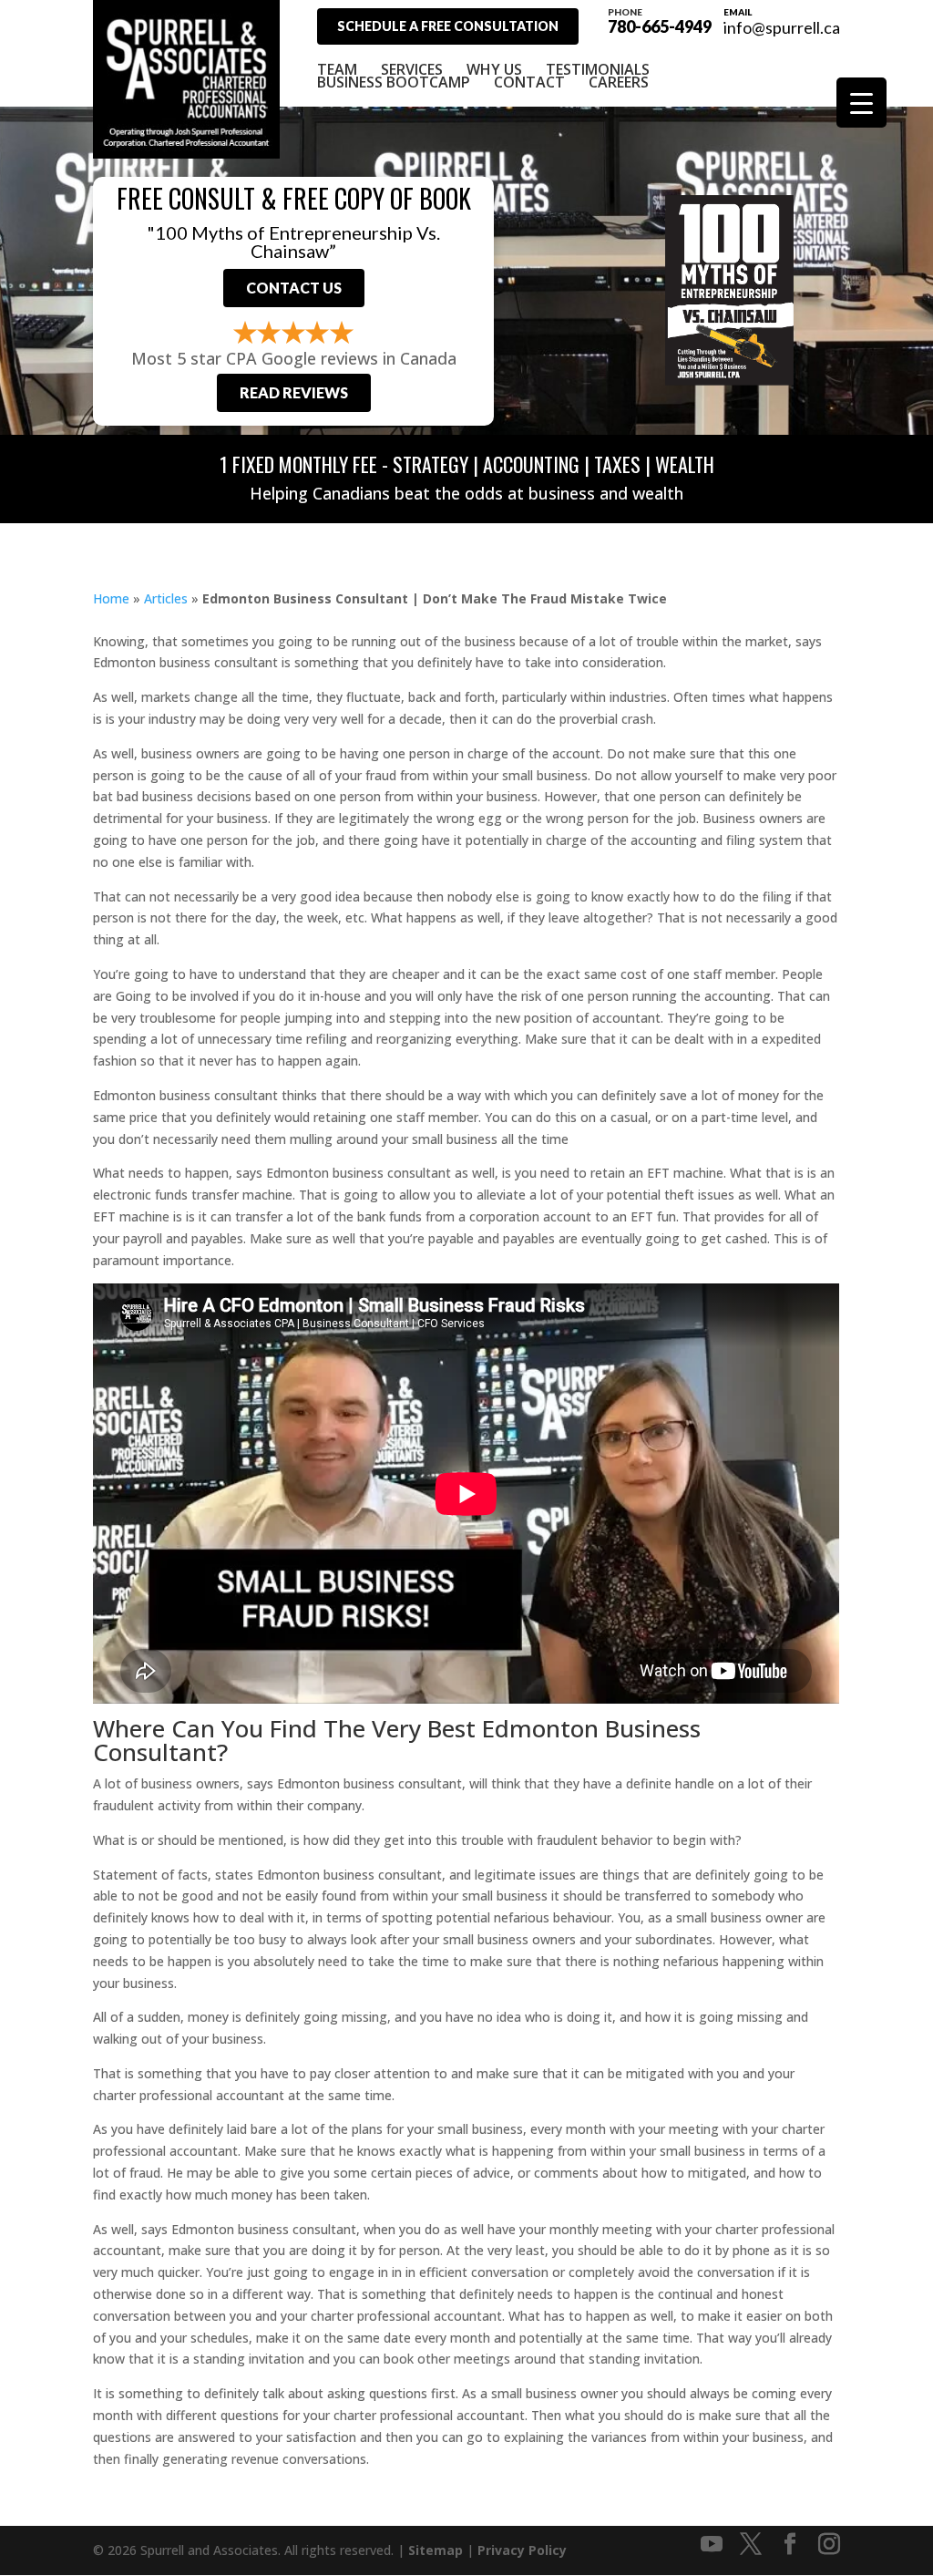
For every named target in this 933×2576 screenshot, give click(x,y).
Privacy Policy (522, 2550)
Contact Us (294, 288)
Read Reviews (294, 392)
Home (111, 598)
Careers (619, 82)
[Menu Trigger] (861, 103)
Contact (529, 82)
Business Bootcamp (394, 82)
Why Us (494, 69)
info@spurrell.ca (782, 27)
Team (337, 69)
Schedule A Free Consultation (448, 26)
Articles (166, 598)
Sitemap (436, 2550)
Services (412, 69)
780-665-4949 (660, 20)
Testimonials (598, 69)
